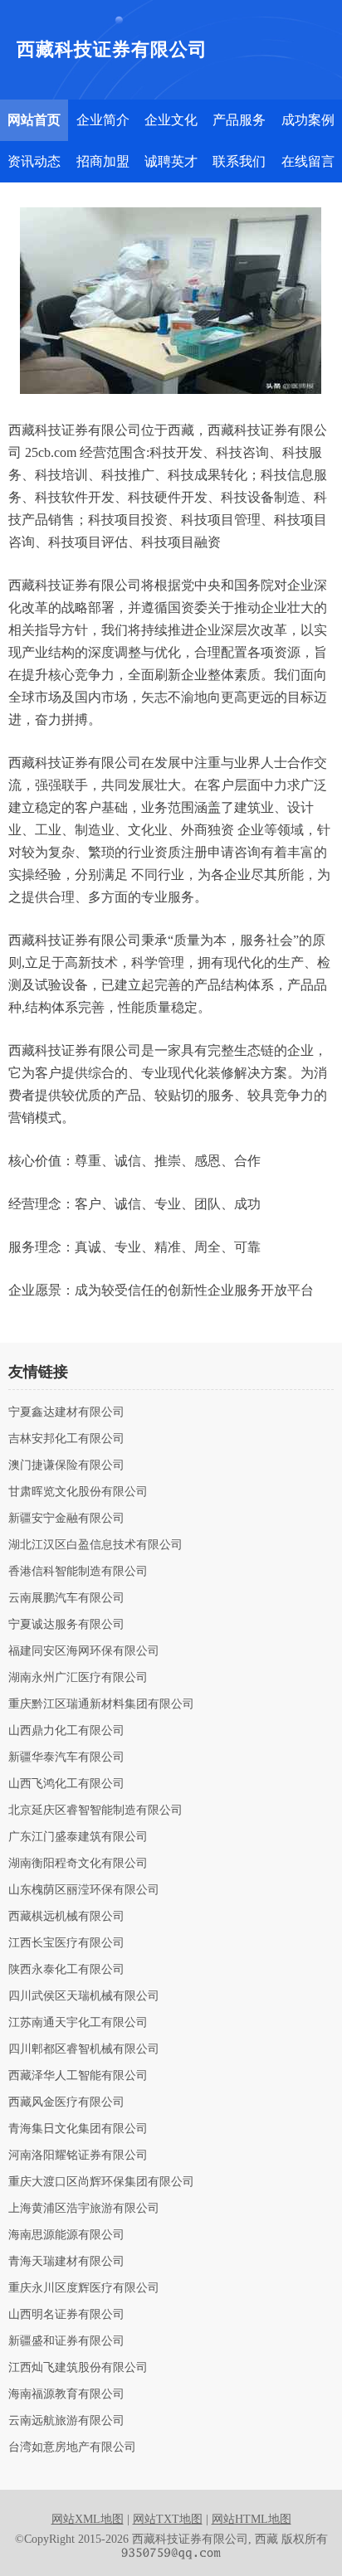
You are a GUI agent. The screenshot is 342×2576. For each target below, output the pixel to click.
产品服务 (239, 120)
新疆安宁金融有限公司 (66, 1519)
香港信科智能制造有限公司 (78, 1572)
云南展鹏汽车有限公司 (66, 1598)
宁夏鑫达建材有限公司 (66, 1412)
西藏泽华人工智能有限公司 (78, 2076)
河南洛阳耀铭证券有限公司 (78, 2156)
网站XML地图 (88, 2519)
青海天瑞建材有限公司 (66, 2262)
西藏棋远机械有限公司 (66, 1917)
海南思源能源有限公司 (66, 2235)
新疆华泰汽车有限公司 (66, 1757)
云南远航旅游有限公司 (66, 2421)
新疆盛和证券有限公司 (66, 2341)
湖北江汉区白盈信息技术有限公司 (95, 1545)
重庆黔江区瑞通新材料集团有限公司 (101, 1704)
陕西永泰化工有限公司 (66, 1970)
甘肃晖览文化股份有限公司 (78, 1492)
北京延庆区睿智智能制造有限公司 (95, 1810)
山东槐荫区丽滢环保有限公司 (84, 1890)
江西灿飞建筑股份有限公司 (78, 2368)
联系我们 (239, 161)
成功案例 (308, 120)
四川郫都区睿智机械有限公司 (84, 2049)
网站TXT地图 (168, 2519)
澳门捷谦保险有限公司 (66, 1465)
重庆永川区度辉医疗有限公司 (84, 2288)
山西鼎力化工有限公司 (66, 1731)
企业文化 (171, 120)
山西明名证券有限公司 (66, 2315)
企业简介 (103, 120)
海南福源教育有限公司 (66, 2394)
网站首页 (34, 120)
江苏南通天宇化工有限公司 (78, 2023)
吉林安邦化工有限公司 (66, 1439)
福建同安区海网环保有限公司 (84, 1651)
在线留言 (308, 161)
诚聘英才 (171, 161)
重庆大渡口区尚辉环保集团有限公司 (101, 2182)
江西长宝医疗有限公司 (66, 1943)
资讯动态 (34, 161)
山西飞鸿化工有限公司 (66, 1784)
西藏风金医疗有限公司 (66, 2102)
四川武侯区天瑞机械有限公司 (84, 1996)
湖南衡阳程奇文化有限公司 (78, 1864)
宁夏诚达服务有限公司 (66, 1625)
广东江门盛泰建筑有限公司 (78, 1837)
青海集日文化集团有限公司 (78, 2129)
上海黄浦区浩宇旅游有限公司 (84, 2209)
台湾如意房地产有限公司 (72, 2447)
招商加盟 (103, 161)
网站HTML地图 (252, 2519)
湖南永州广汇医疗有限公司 (78, 1678)
